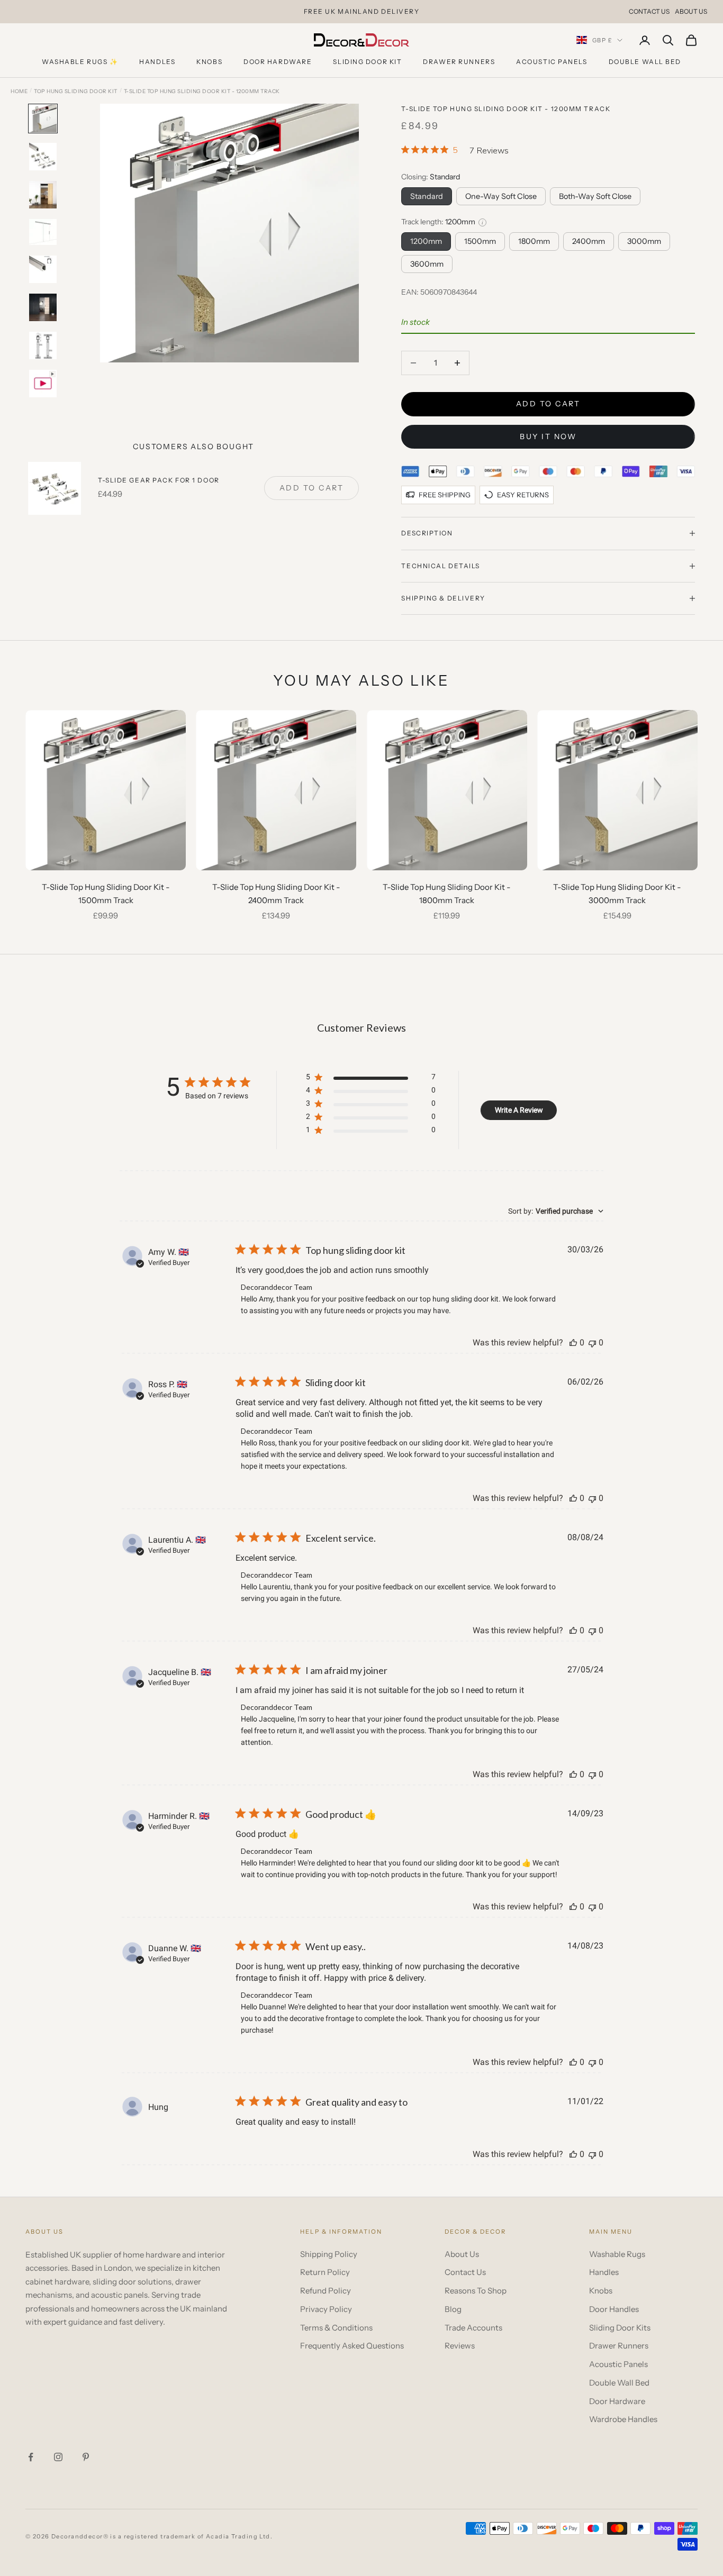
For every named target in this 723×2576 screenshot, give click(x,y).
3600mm (427, 264)
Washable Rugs (617, 2254)
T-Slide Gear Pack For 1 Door (159, 480)
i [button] (482, 222)
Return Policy (325, 2272)
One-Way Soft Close (501, 196)
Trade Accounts (473, 2328)
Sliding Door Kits (620, 2328)
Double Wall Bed (645, 62)
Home (19, 91)
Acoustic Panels (552, 62)
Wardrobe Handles (623, 2419)
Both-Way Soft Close (595, 196)
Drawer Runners (459, 62)
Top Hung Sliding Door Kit (76, 91)
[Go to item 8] (43, 384)
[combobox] (556, 1211)
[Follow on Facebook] (31, 2457)
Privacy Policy (326, 2309)
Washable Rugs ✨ (80, 62)
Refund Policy (326, 2291)
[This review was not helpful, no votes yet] (592, 1342)
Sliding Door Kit (367, 62)
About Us (691, 11)
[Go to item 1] (43, 119)
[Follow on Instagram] (58, 2457)
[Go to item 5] (43, 269)
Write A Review (519, 1110)
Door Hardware (278, 62)
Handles (157, 62)
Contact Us (649, 11)
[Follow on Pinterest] (86, 2457)
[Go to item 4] (43, 232)
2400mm (589, 241)
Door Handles (614, 2309)
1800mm (534, 241)
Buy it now (548, 436)
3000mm (644, 241)
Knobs (209, 62)
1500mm (480, 241)
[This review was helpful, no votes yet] (573, 1342)
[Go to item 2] (43, 157)
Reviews (460, 2346)
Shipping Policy (329, 2254)
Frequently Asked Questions (352, 2346)
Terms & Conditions (336, 2328)
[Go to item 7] (43, 345)
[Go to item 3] (43, 195)
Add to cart (548, 404)
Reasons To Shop (476, 2291)
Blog (453, 2309)
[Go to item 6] (43, 307)
